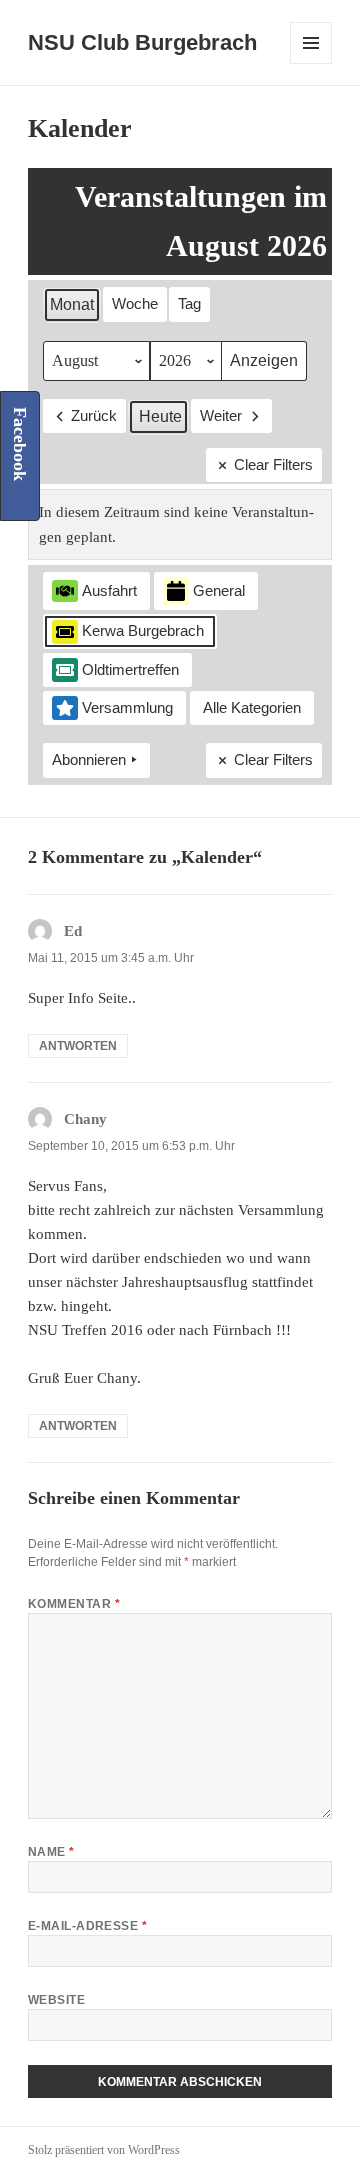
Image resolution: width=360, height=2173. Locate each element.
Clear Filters (273, 464)
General (219, 590)
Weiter (221, 415)
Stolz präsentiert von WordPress (104, 2150)
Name (51, 1852)
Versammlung (127, 707)
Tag (189, 303)
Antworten (78, 1046)
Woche (135, 303)
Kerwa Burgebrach (143, 630)
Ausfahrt (109, 590)
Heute (160, 416)
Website (56, 2000)
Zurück (94, 415)
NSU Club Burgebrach (142, 42)
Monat (72, 304)
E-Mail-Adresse (88, 1926)
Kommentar (74, 1604)
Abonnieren (89, 759)
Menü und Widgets (311, 63)
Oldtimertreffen (130, 669)
